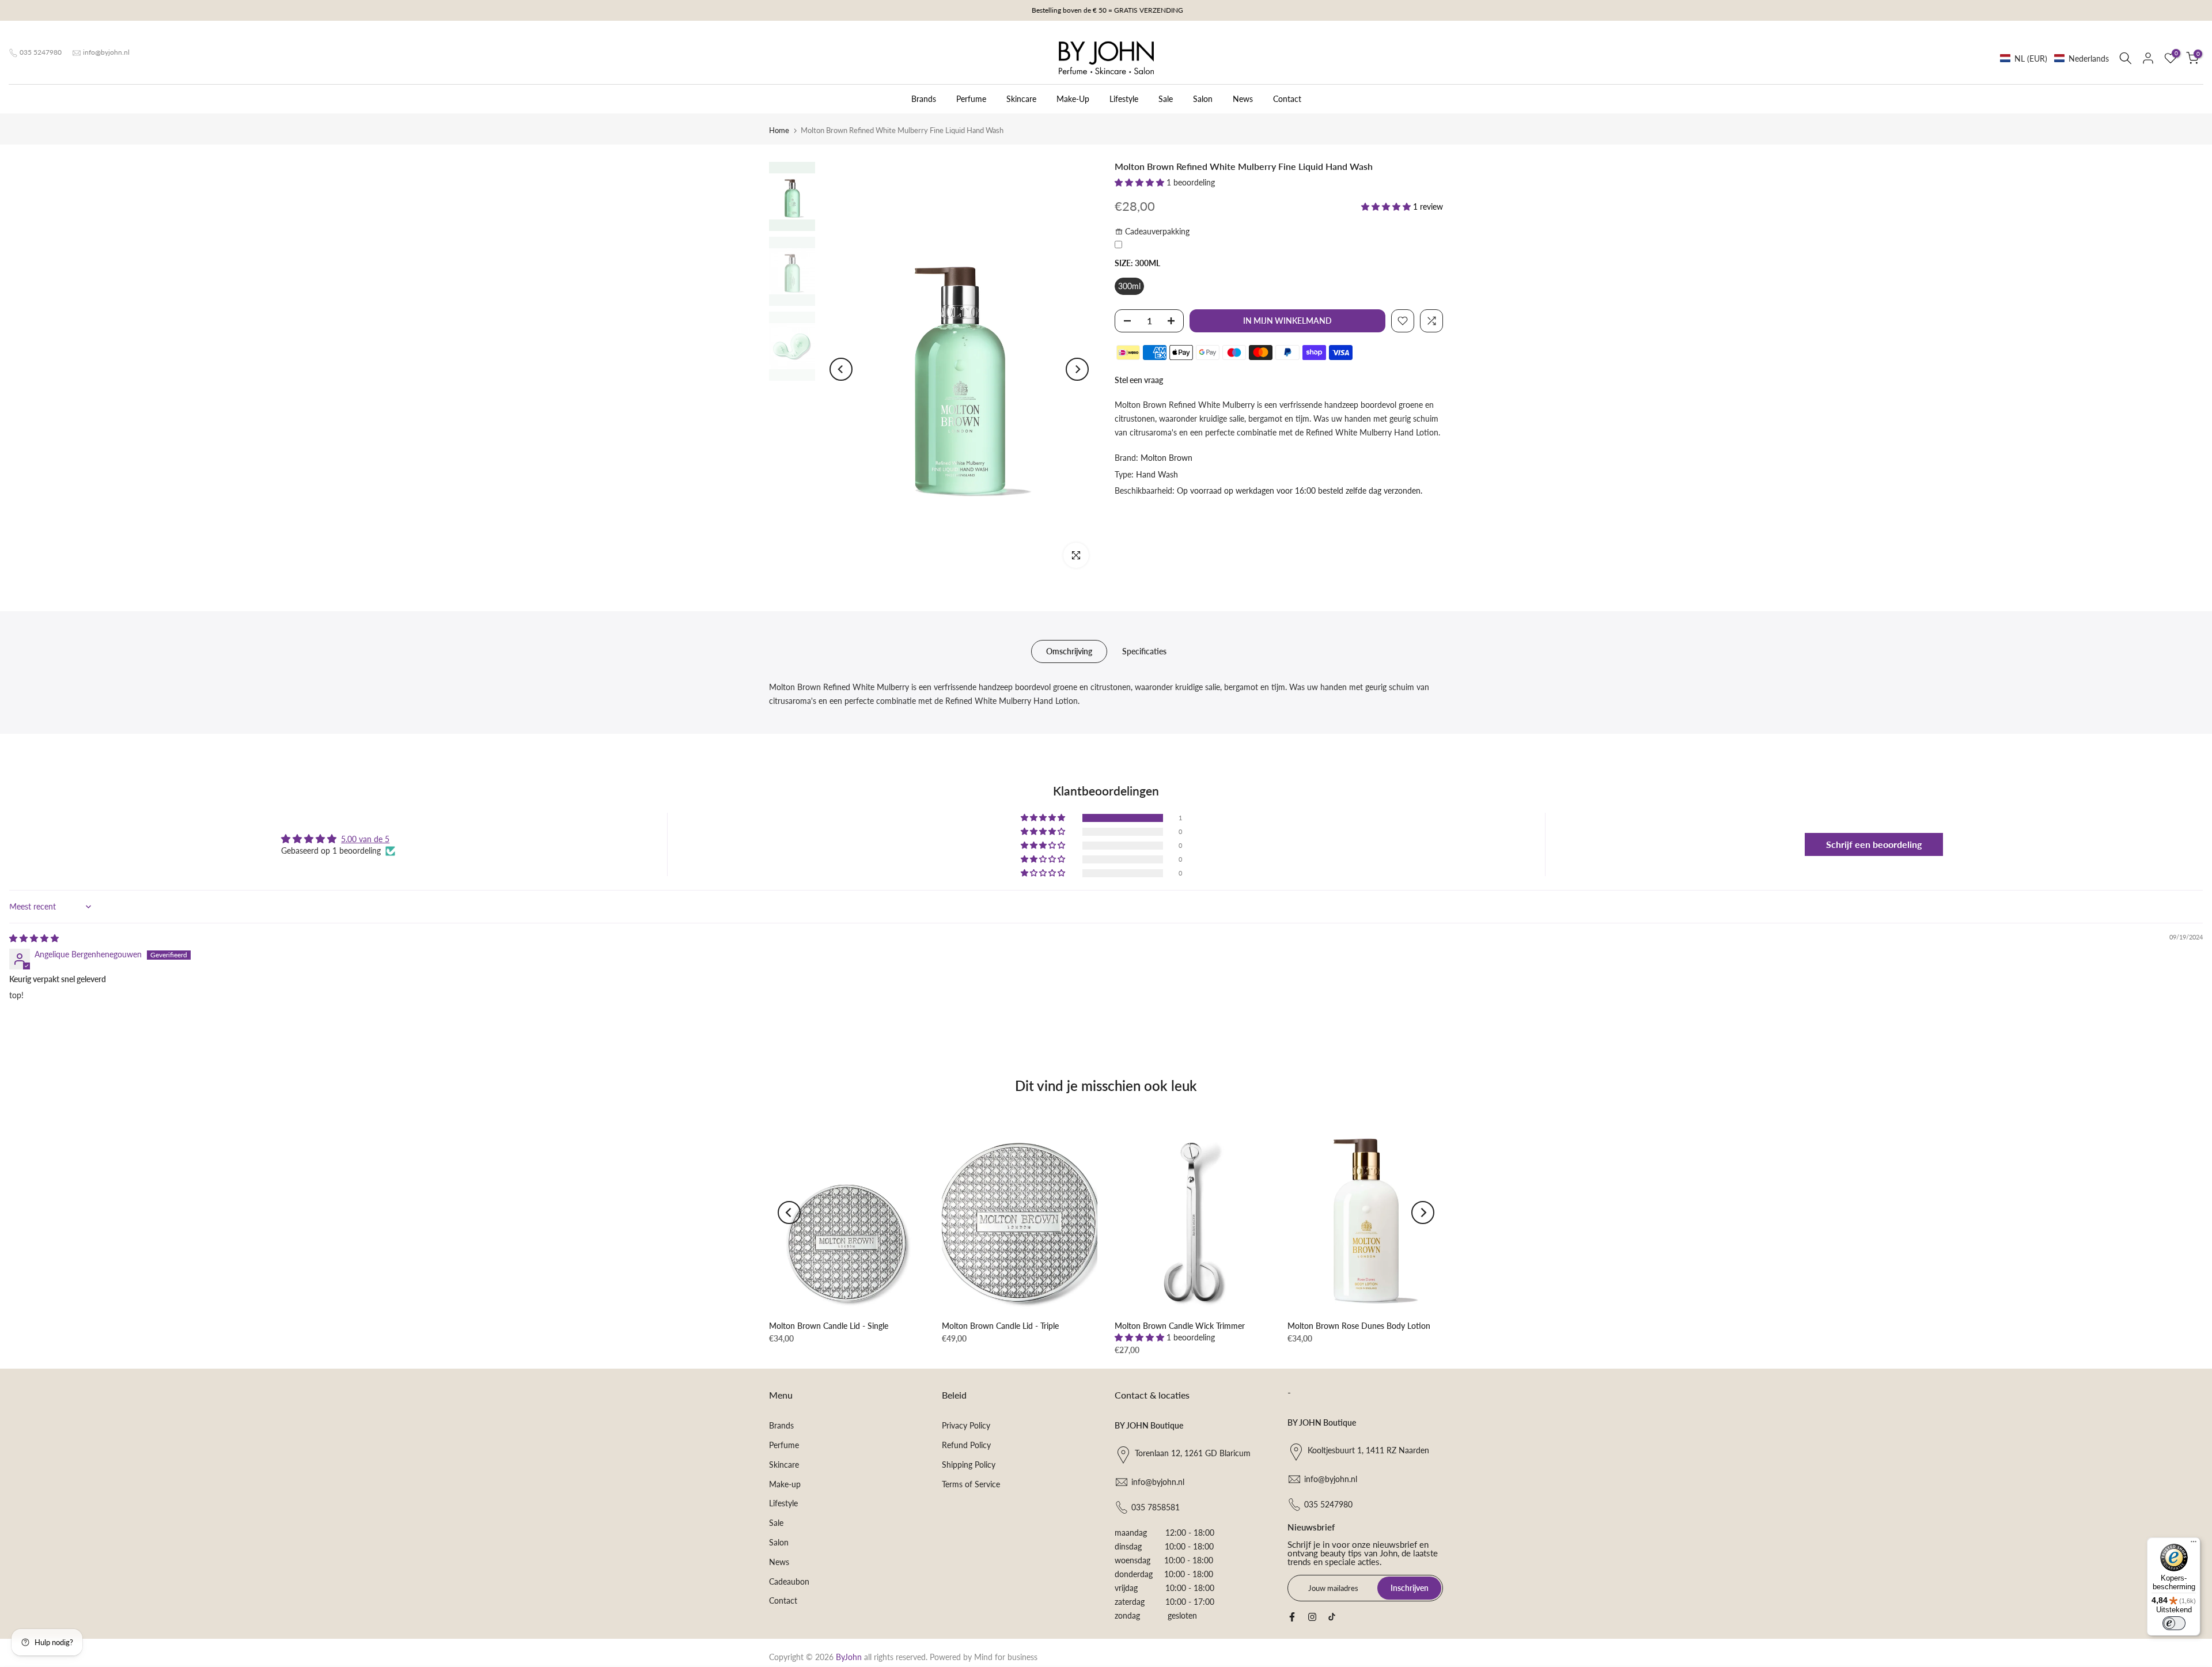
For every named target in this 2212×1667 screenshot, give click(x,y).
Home (779, 130)
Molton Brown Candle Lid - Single (829, 1326)
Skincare (1021, 99)
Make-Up (1073, 99)
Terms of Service (971, 1484)
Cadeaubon (789, 1581)
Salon (1203, 99)
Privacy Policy (966, 1425)
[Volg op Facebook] (1292, 1617)
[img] (34, 938)
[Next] (1077, 369)
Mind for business (1006, 1657)
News (1243, 99)
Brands (924, 99)
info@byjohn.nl (106, 52)
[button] (2054, 58)
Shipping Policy (969, 1465)
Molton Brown (1166, 458)
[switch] (2174, 1623)
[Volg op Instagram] (1312, 1617)
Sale (1166, 99)
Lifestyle (1124, 99)
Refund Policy (966, 1445)
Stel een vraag (1139, 380)
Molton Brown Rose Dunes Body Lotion (1359, 1326)
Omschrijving (1069, 651)
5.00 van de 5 (365, 839)
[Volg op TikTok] (1332, 1617)
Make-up (785, 1484)
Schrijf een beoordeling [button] (1874, 844)
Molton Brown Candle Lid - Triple (1000, 1326)
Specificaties (1144, 651)
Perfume (971, 99)
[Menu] (2194, 1544)
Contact (1287, 99)
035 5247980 (41, 52)
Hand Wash (1157, 474)
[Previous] (841, 369)
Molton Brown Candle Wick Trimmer (1180, 1326)
